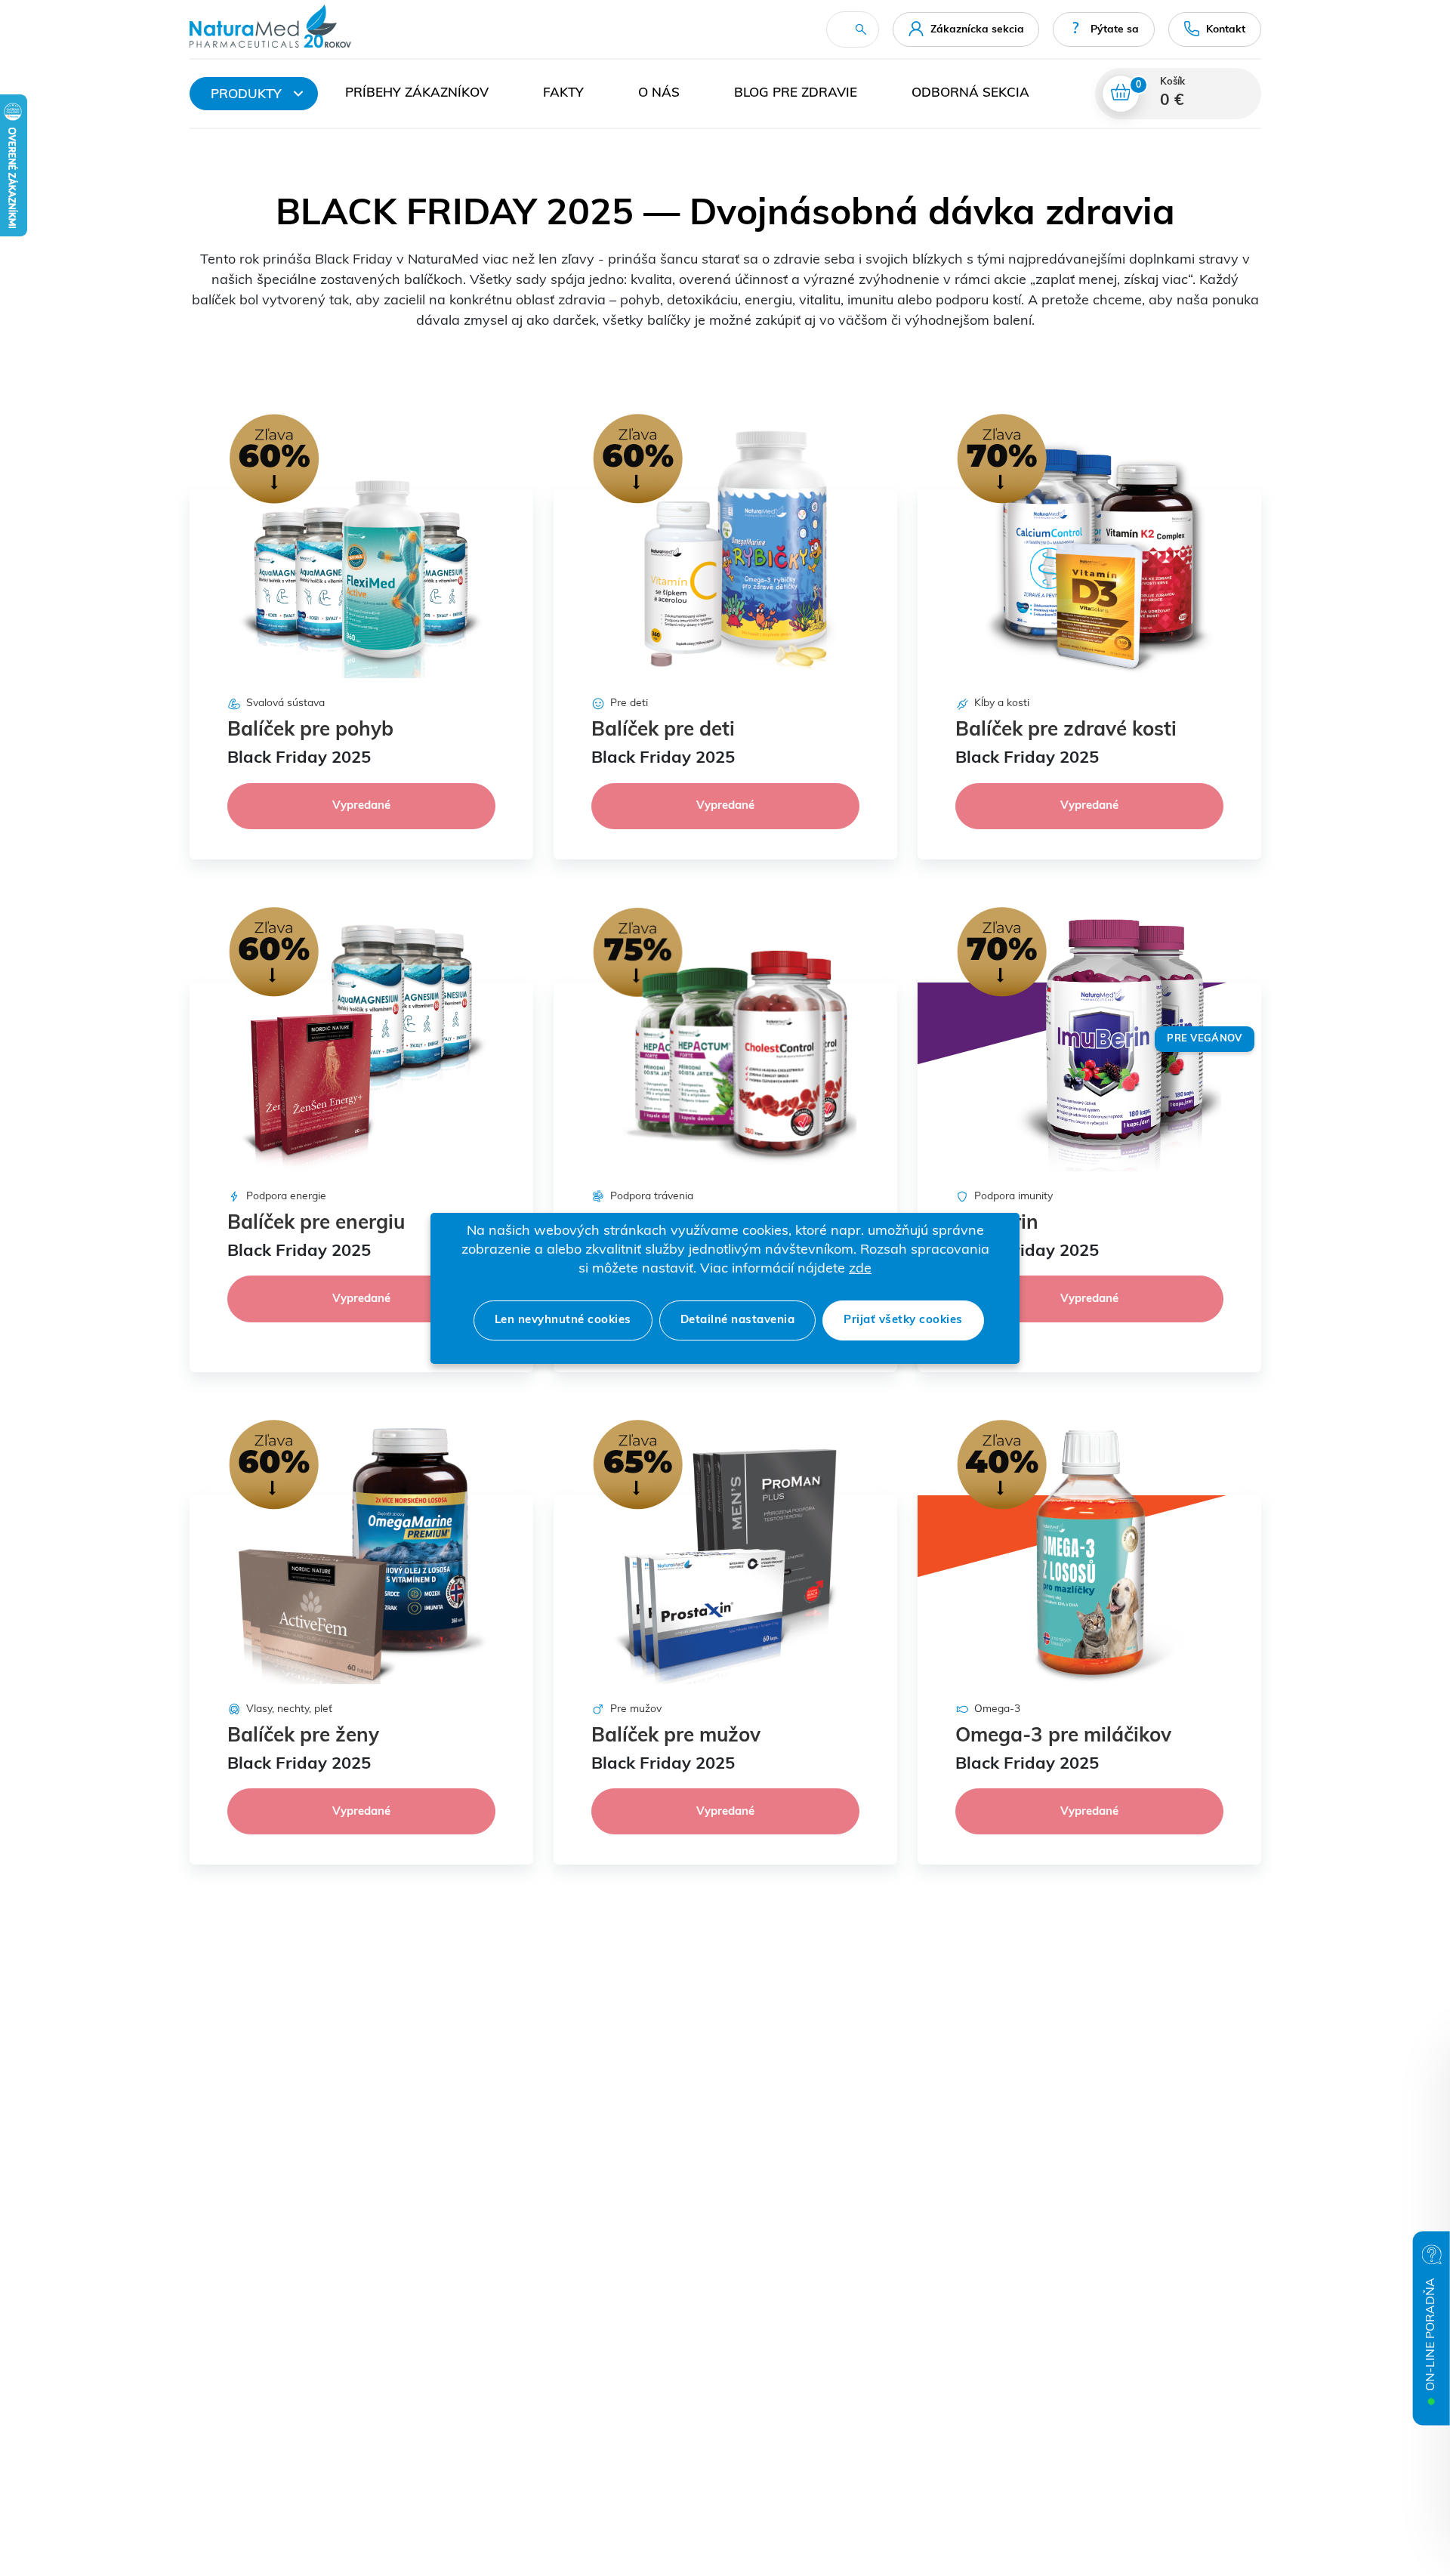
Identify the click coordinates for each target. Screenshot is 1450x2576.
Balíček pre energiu (316, 1224)
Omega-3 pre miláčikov (1063, 1737)
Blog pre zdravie (796, 93)
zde (860, 1269)
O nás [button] (659, 93)
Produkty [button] (246, 95)
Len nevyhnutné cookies (563, 1320)
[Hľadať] (861, 29)
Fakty (563, 93)
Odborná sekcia (970, 93)
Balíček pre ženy (303, 1737)
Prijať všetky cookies (903, 1320)
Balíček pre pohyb (310, 731)
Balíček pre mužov (676, 1737)
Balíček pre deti (663, 731)
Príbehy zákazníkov (417, 93)
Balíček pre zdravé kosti (1066, 731)
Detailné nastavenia (738, 1320)
